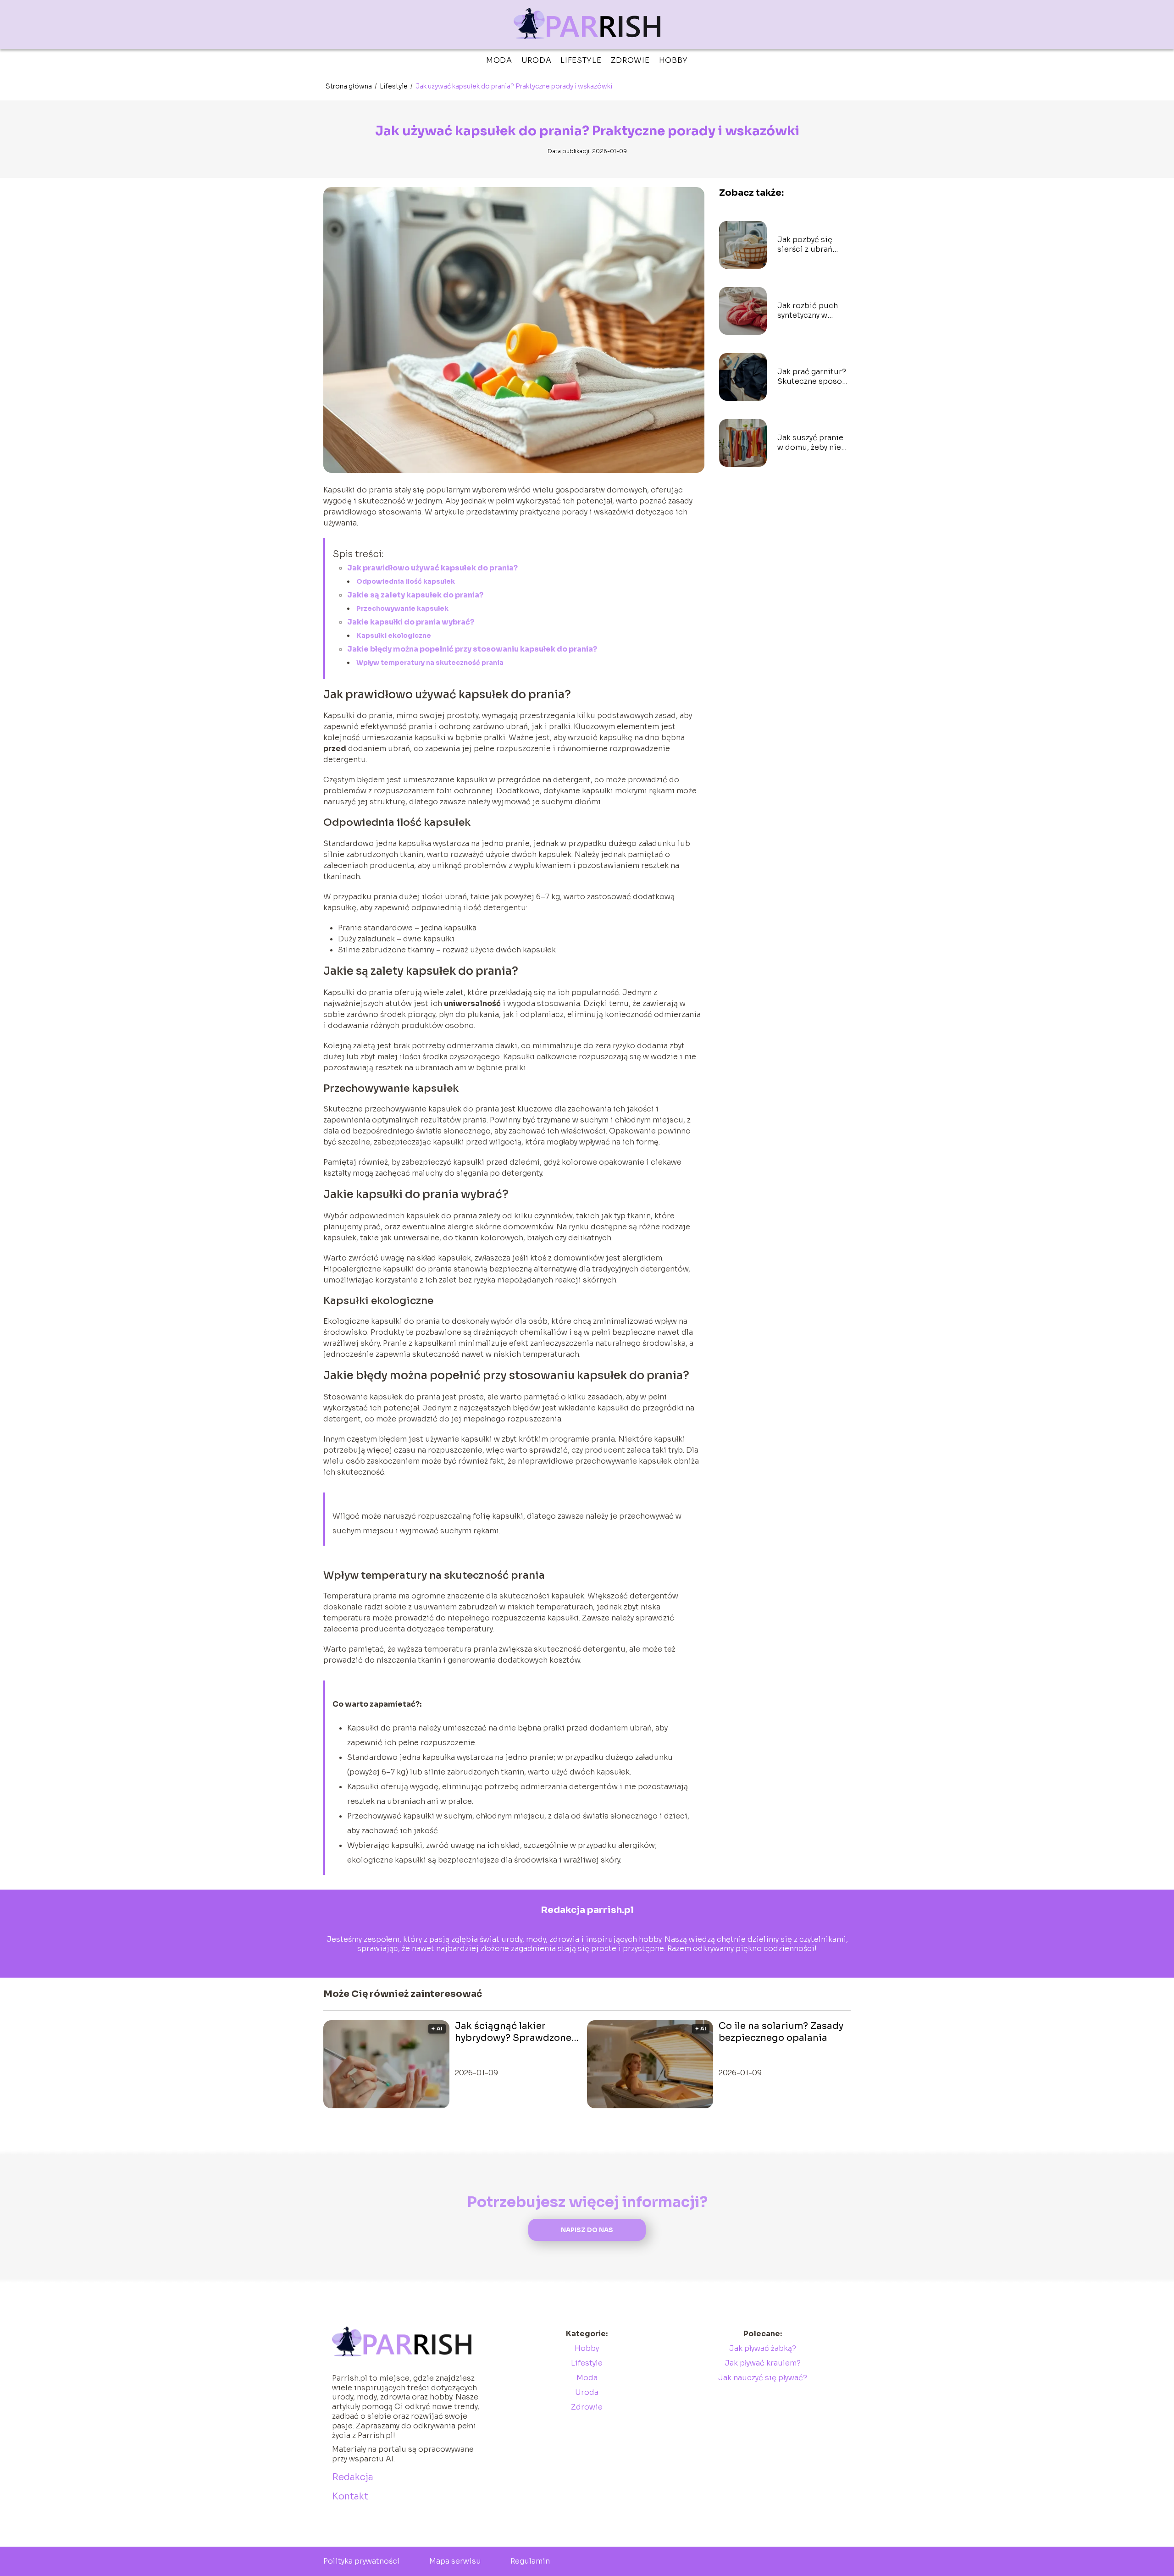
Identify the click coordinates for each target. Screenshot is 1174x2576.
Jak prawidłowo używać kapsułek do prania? (432, 568)
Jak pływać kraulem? (763, 2363)
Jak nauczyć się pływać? (763, 2378)
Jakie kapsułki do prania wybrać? (411, 622)
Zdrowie (630, 60)
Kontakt (350, 2496)
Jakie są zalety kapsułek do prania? (415, 595)
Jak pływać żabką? (763, 2348)
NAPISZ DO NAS (587, 2230)
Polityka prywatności (362, 2561)
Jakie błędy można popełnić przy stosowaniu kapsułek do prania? (472, 649)
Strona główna (349, 86)
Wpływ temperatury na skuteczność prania (430, 663)
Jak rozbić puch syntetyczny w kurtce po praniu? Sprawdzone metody (811, 311)
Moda (499, 60)
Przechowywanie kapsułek (402, 608)
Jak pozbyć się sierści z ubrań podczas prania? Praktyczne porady (811, 245)
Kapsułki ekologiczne (394, 636)
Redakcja (353, 2477)
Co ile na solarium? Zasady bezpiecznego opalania (781, 2032)
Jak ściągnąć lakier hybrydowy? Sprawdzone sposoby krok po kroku (513, 2032)
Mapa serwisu (455, 2561)
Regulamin (530, 2561)
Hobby (674, 60)
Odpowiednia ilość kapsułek (406, 581)
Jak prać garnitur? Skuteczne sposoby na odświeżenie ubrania (814, 377)
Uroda (537, 60)
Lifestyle (581, 60)
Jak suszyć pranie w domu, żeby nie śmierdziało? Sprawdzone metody (810, 443)
